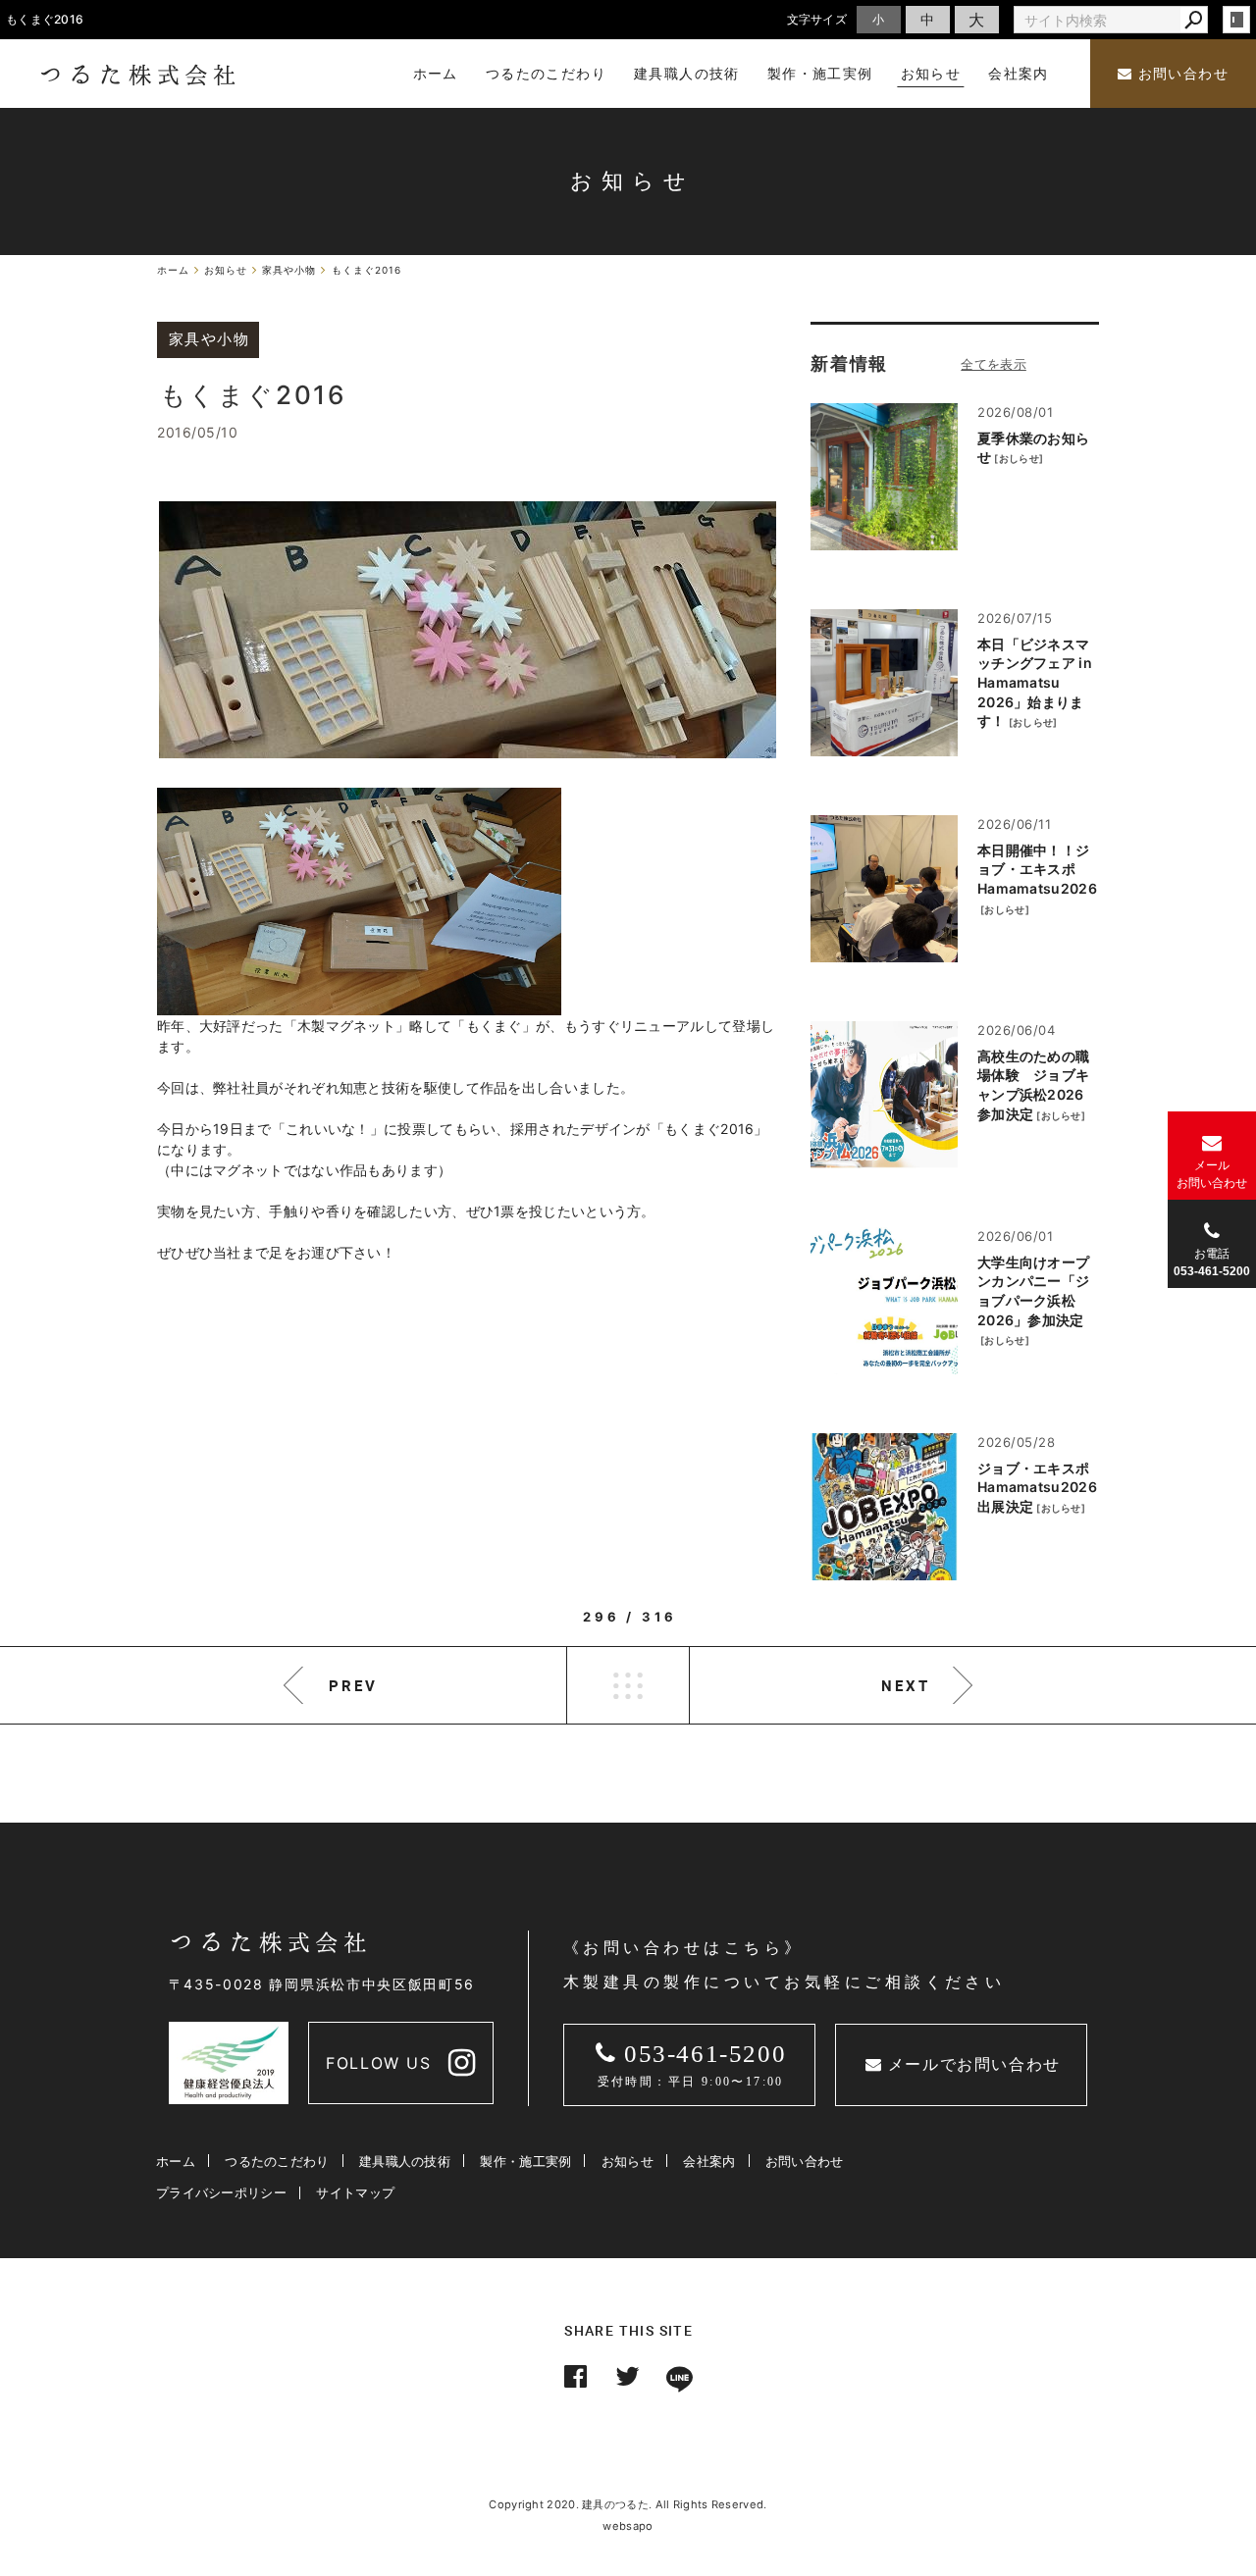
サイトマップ (355, 2192)
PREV (353, 1685)
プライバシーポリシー (221, 2192)
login (1236, 20)
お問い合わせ (1180, 74)
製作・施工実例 (525, 2161)
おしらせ (1019, 458)
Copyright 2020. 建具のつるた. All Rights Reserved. (628, 2504)
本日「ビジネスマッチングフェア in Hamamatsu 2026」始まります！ (1035, 682)
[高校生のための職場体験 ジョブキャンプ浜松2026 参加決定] (884, 1095)
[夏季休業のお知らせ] (884, 477)
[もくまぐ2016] (468, 630)
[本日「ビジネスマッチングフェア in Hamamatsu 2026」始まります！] (884, 683)
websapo (628, 2526)
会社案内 (709, 2161)
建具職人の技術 (405, 2161)
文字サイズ (817, 19)
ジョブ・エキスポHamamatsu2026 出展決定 (1037, 1487)
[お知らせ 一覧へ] (994, 364)
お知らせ (628, 2161)
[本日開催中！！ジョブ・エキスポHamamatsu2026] (884, 889)
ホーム (176, 2161)
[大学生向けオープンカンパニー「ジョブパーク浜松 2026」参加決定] (884, 1301)
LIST (628, 1685)
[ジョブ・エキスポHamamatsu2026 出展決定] (884, 1507)
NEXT (906, 1685)
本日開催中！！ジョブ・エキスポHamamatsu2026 (1037, 869)
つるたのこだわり (277, 2161)
